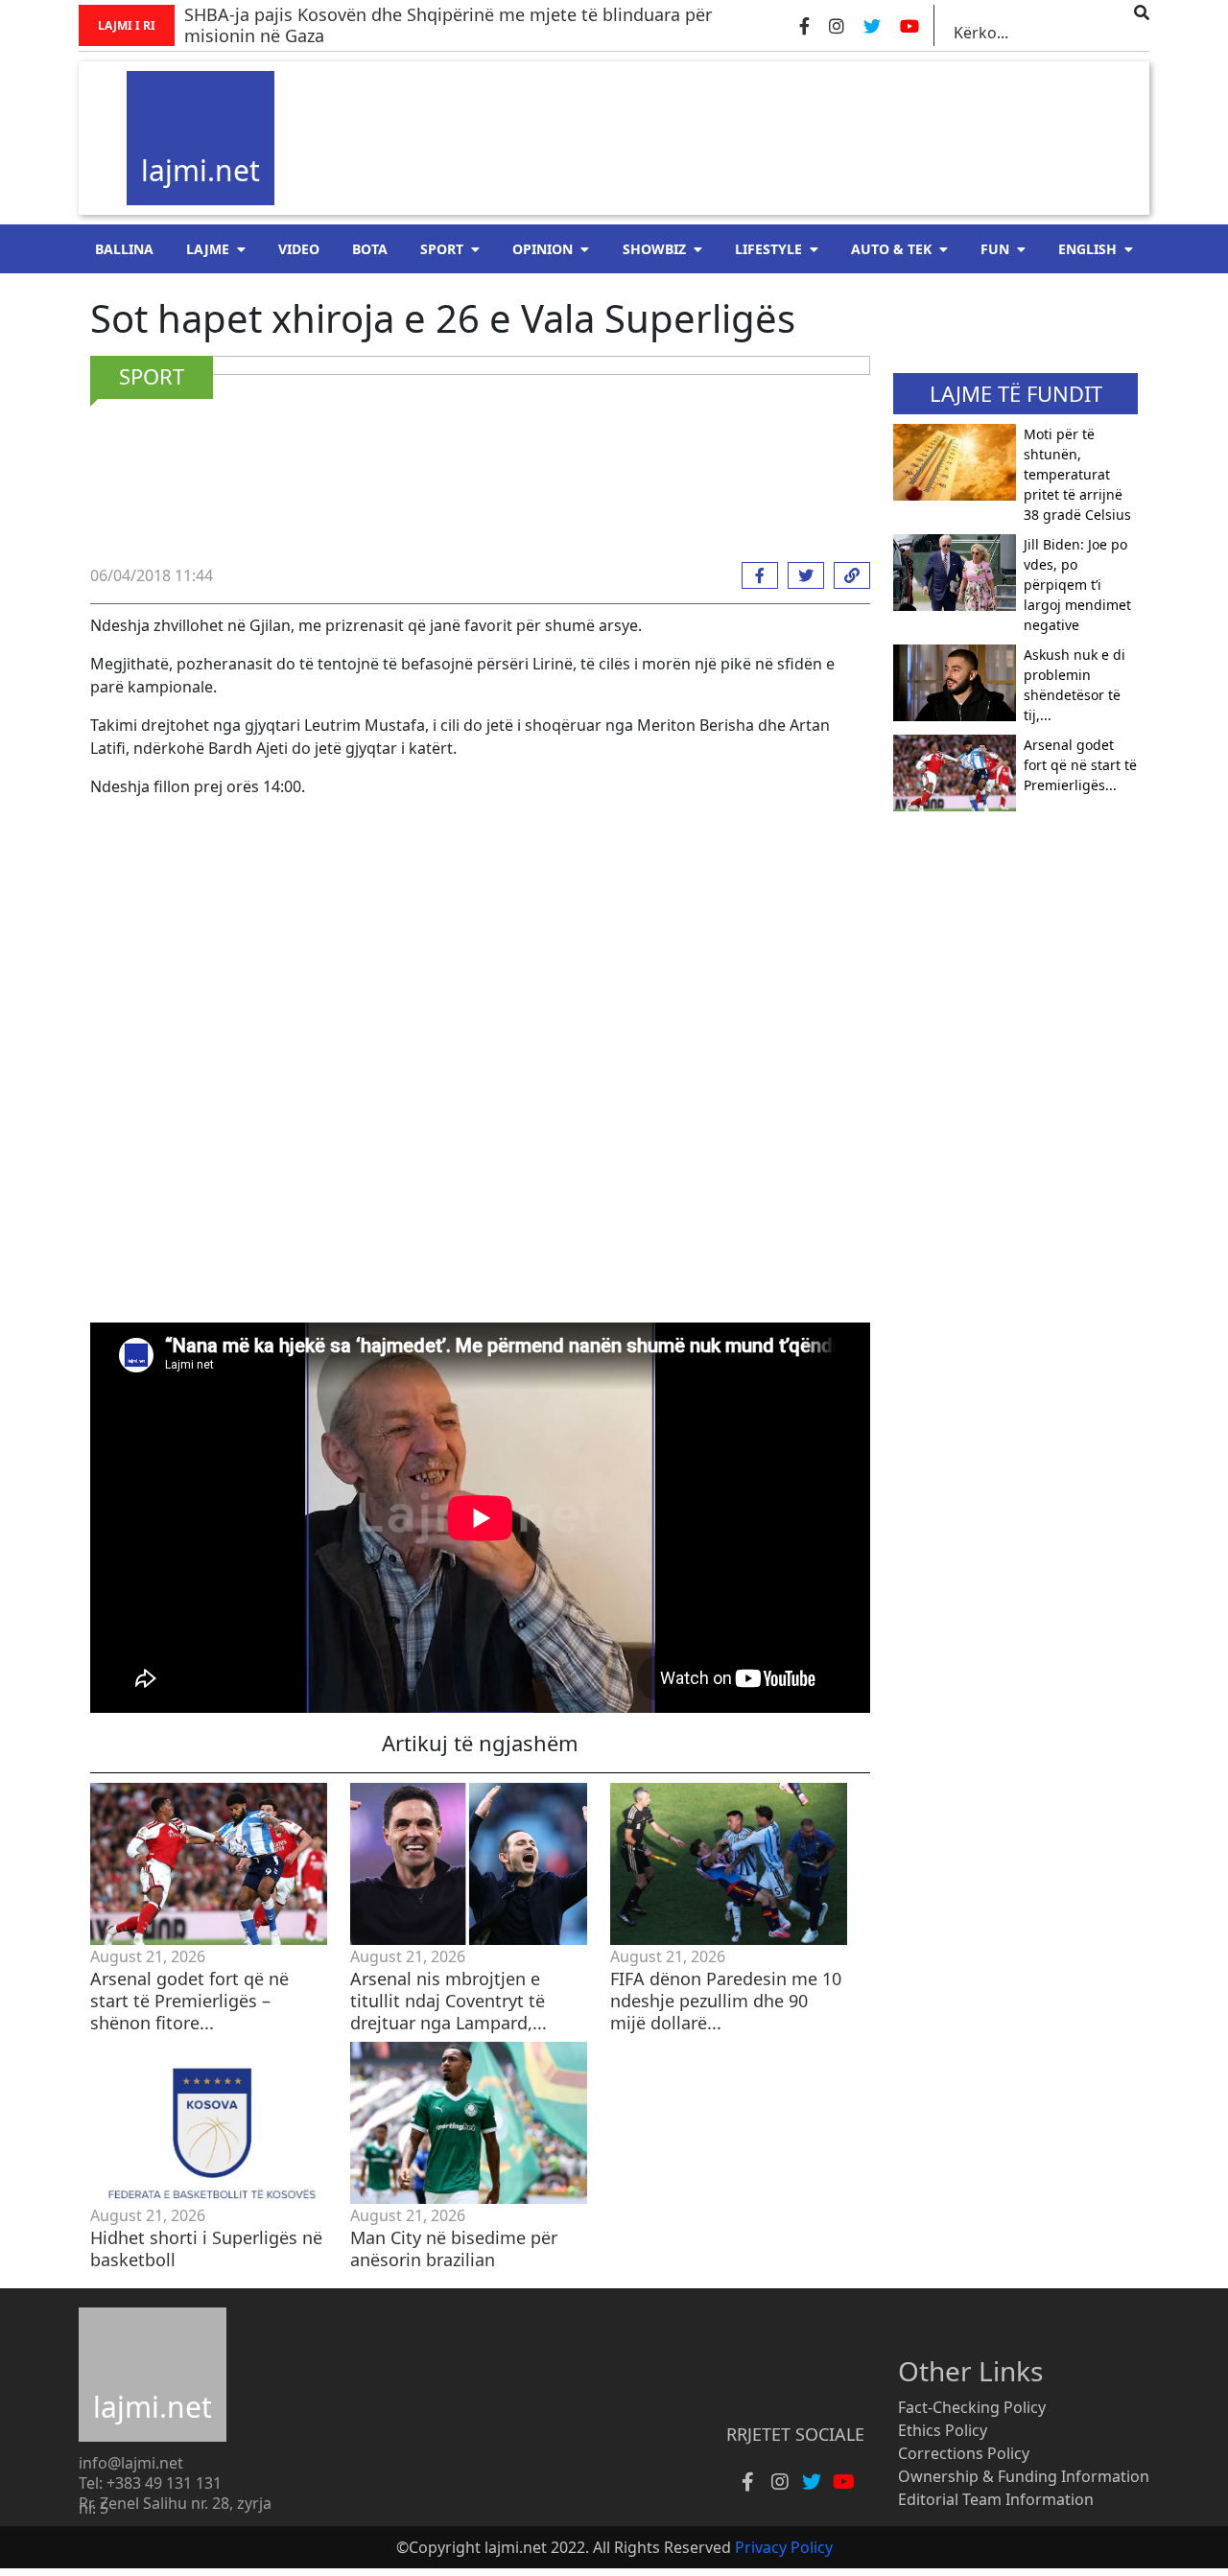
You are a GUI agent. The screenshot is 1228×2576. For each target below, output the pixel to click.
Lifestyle (768, 249)
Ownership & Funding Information (1024, 2476)
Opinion (543, 249)
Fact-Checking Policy (972, 2407)
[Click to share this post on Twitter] (801, 575)
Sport (442, 249)
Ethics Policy (943, 2430)
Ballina (124, 249)
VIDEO (299, 249)
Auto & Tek (891, 249)
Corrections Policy (964, 2453)
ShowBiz (654, 249)
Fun (995, 249)
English (1087, 249)
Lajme (208, 249)
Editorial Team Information (996, 2499)
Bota (370, 249)
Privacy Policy (784, 2547)
